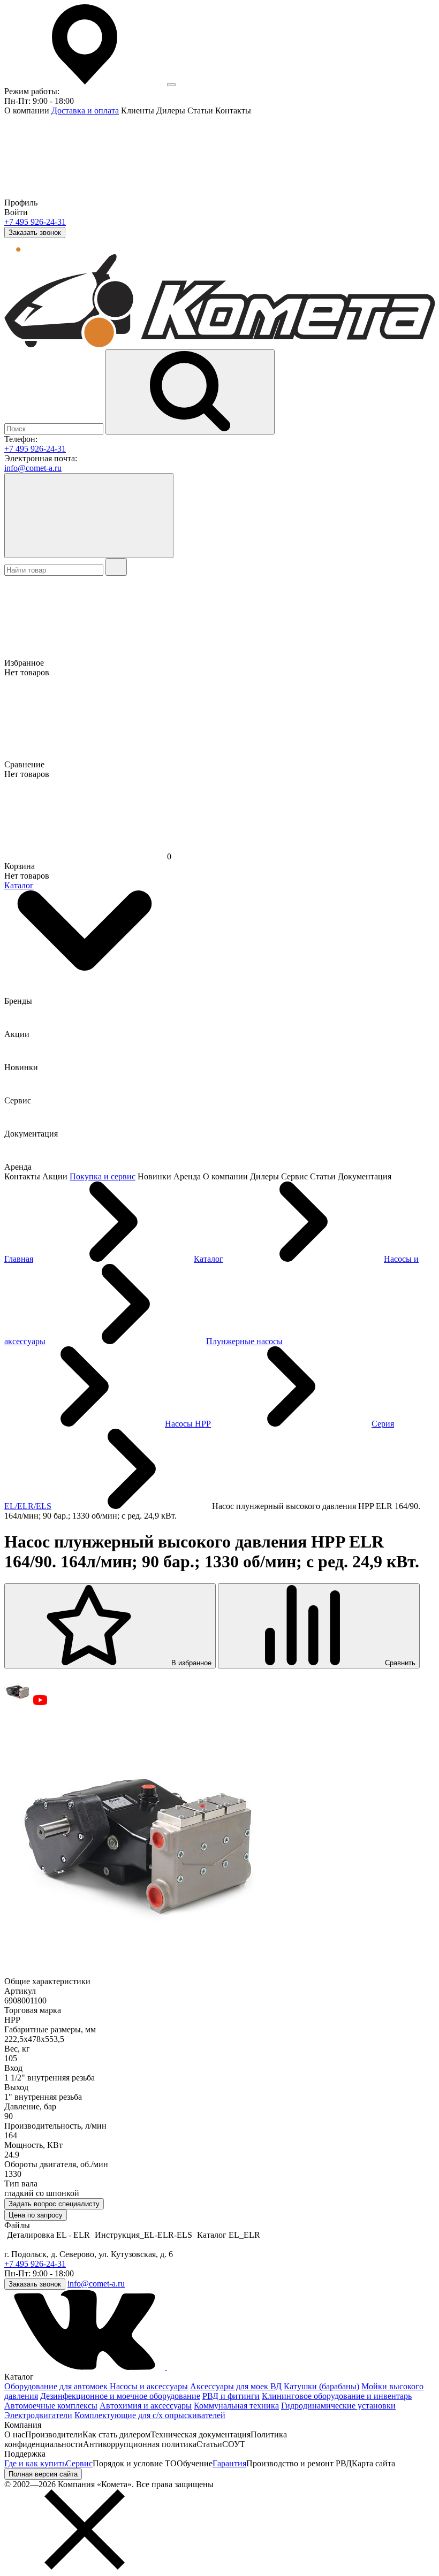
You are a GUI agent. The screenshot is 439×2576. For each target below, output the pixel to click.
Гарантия (229, 2463)
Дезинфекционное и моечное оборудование (120, 2396)
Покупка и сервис (103, 1176)
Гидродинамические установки (338, 2406)
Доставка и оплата (85, 110)
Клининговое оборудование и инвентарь (337, 2396)
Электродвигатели (38, 2415)
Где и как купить (35, 2463)
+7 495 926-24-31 (35, 222)
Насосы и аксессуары (149, 2386)
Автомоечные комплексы (51, 2406)
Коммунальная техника (236, 2406)
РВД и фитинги (231, 2396)
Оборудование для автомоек (57, 2386)
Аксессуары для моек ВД (236, 2386)
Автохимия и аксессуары (146, 2406)
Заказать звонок (35, 233)
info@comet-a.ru (33, 468)
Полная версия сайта (43, 2474)
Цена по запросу (36, 2215)
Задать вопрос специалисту (54, 2204)
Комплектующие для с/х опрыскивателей (150, 2415)
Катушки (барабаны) (321, 2386)
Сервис (79, 2463)
